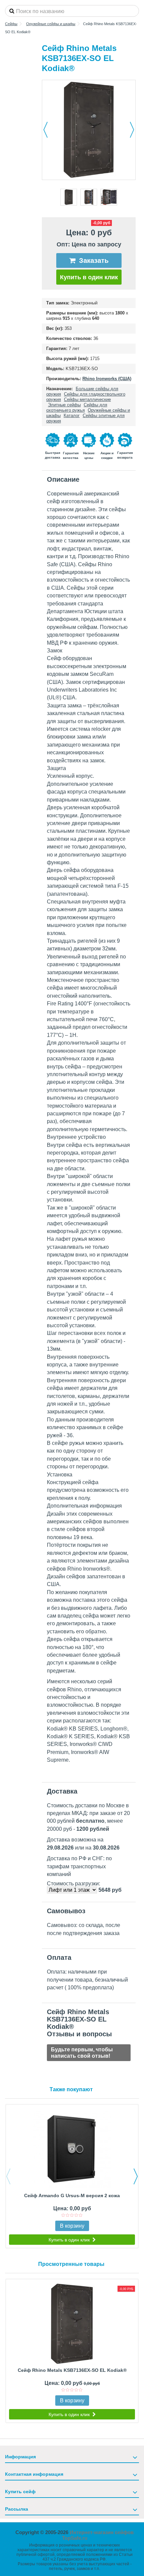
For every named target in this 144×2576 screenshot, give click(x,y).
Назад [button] (46, 130)
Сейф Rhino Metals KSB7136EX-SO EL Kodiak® (72, 2370)
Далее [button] (132, 130)
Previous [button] (8, 2176)
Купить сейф (20, 2492)
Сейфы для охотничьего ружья (77, 407)
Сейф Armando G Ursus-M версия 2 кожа (72, 2196)
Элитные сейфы (64, 405)
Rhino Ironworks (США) (107, 379)
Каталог (72, 416)
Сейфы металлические (87, 399)
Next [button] (136, 2176)
